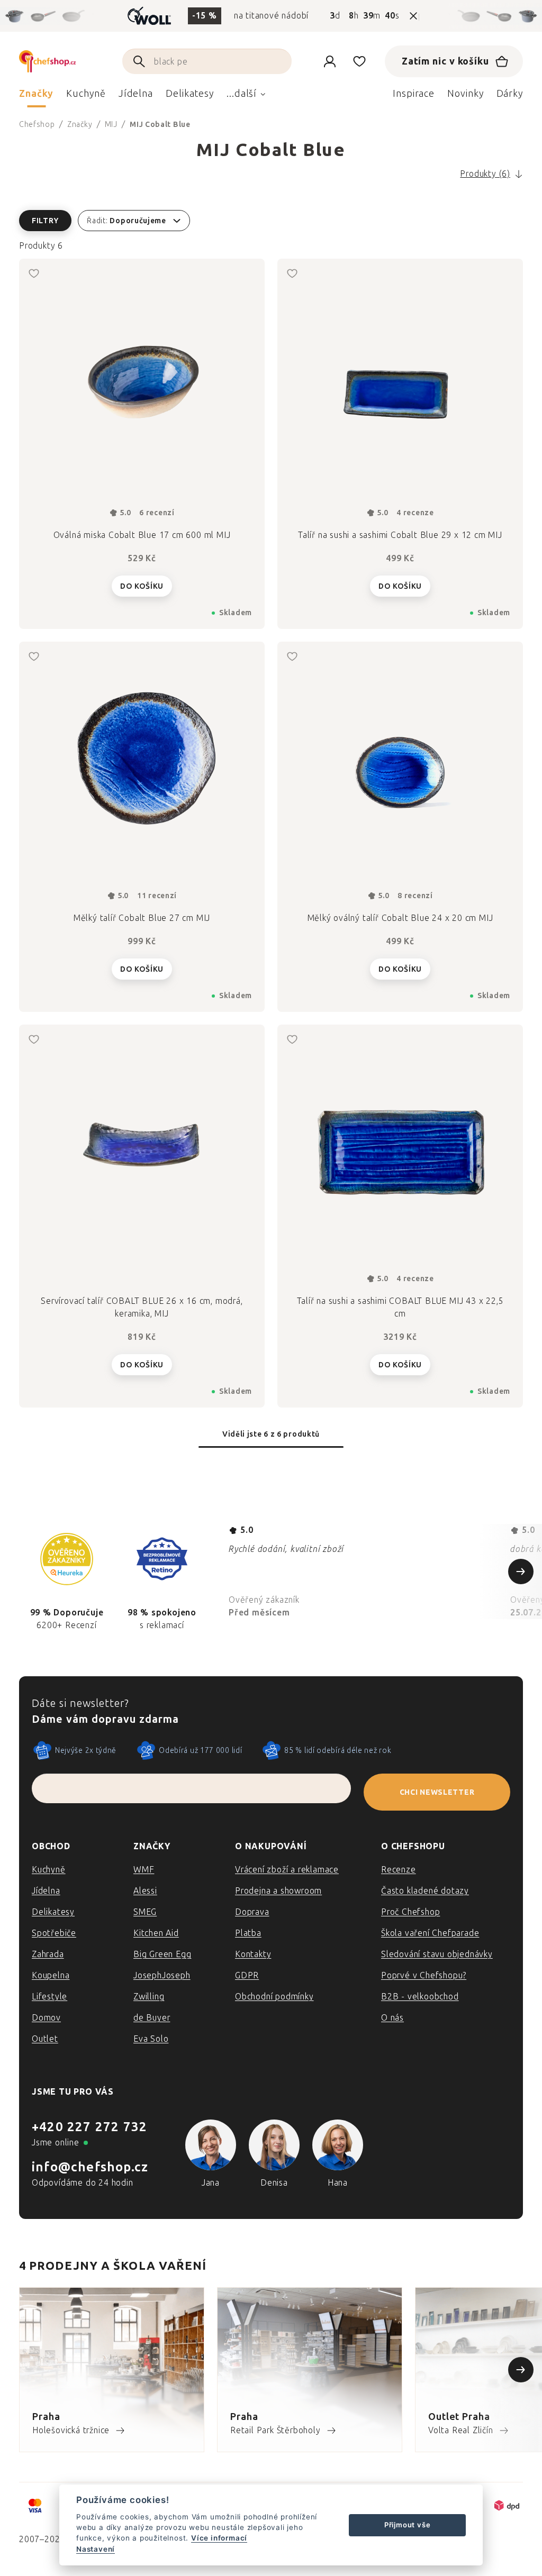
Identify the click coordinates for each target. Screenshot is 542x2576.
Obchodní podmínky (274, 1997)
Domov (46, 2018)
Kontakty (253, 1954)
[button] (271, 221)
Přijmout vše (408, 2525)
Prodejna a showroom (278, 1891)
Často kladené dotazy (425, 1891)
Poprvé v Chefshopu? (424, 1975)
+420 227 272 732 (89, 2127)
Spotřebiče (54, 1933)
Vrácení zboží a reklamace (287, 1870)
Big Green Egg (162, 1954)
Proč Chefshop (410, 1912)
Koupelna (51, 1975)
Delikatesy (53, 1912)
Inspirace (414, 94)
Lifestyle (49, 1997)
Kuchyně (49, 1870)
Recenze (399, 1870)
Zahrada (48, 1954)
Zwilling (149, 1997)
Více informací (219, 2538)
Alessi (145, 1891)
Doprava (252, 1912)
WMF (144, 1870)
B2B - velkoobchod (420, 1997)
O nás (392, 2018)
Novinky (465, 94)
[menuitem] (36, 96)
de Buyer (152, 2018)
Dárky (510, 94)
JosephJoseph (162, 1975)
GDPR (247, 1975)
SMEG (145, 1912)
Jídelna (46, 1891)
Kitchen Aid (156, 1933)
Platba (248, 1933)
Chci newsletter (437, 1792)
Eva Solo (151, 2039)
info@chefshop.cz (90, 2167)
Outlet (45, 2039)
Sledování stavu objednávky (437, 1954)
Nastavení (96, 2549)
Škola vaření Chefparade (430, 1933)
